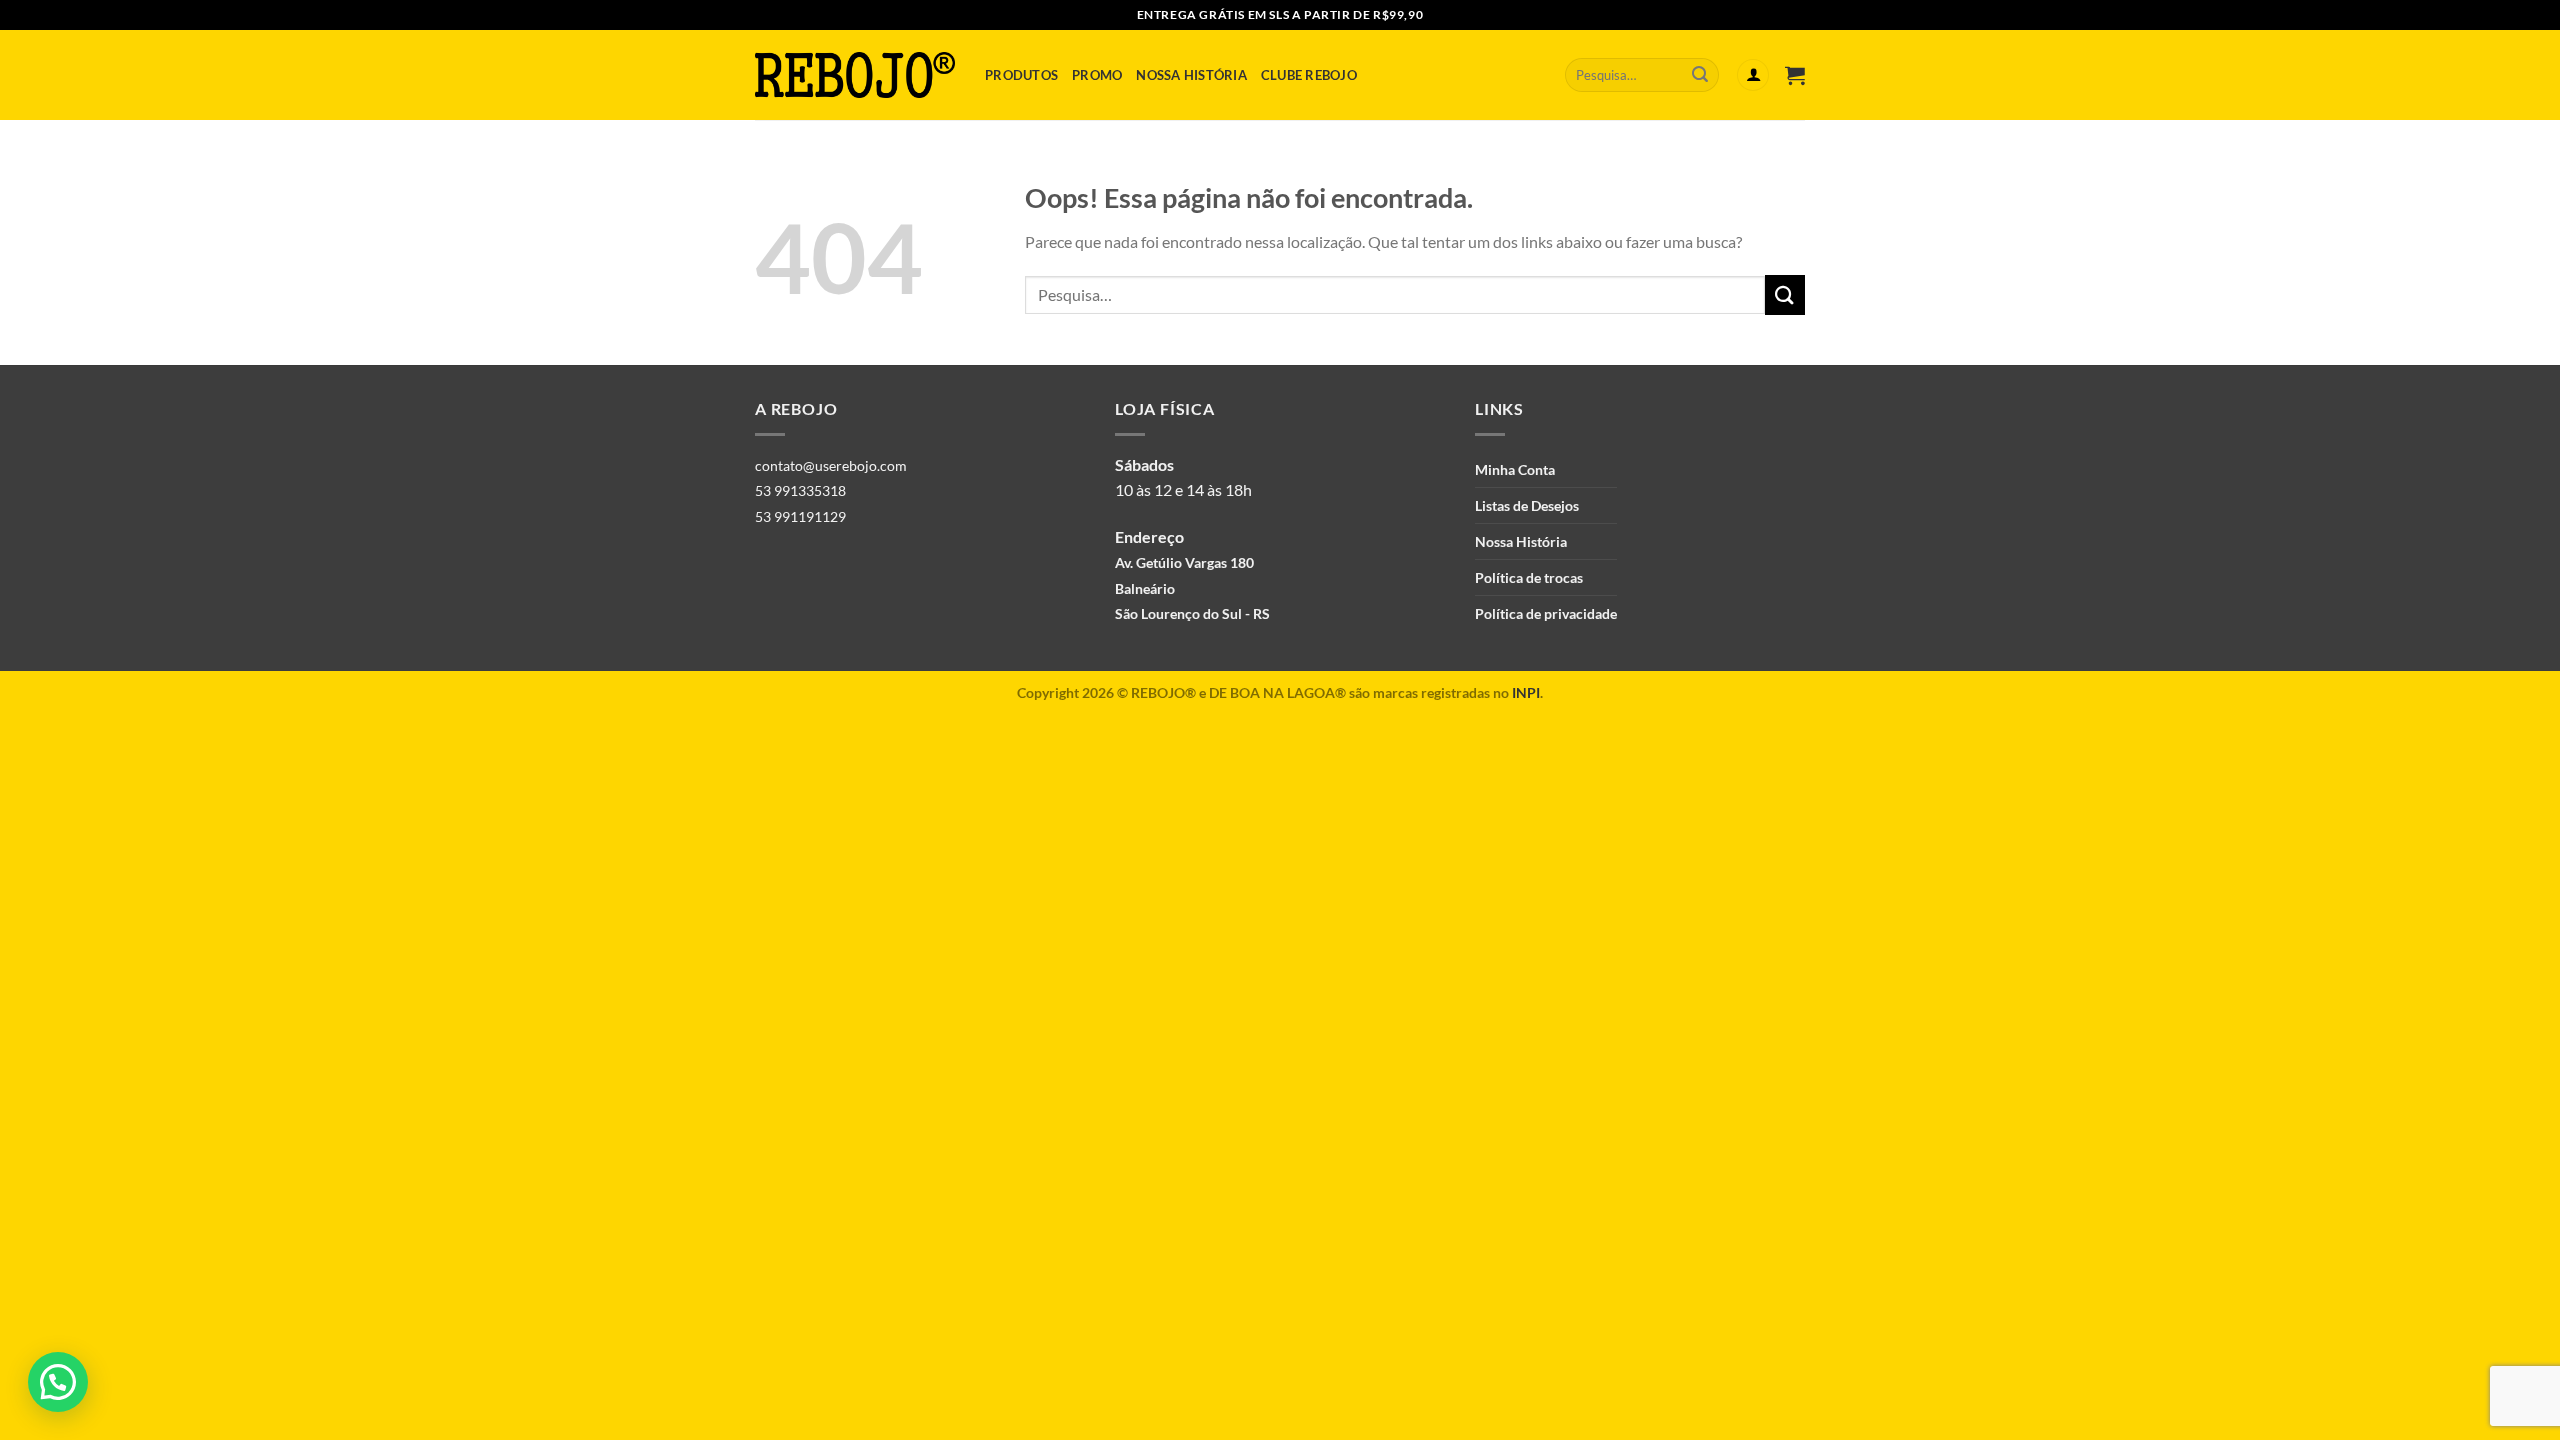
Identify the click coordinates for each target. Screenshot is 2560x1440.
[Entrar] (1753, 75)
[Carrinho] (1795, 75)
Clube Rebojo (1309, 75)
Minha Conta (1515, 469)
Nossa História (1191, 75)
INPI (1526, 692)
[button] (58, 1382)
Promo (1097, 75)
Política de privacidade (1546, 613)
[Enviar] (1700, 75)
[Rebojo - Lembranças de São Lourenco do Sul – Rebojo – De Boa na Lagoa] (855, 74)
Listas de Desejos (1527, 505)
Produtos (1021, 75)
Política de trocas (1529, 577)
